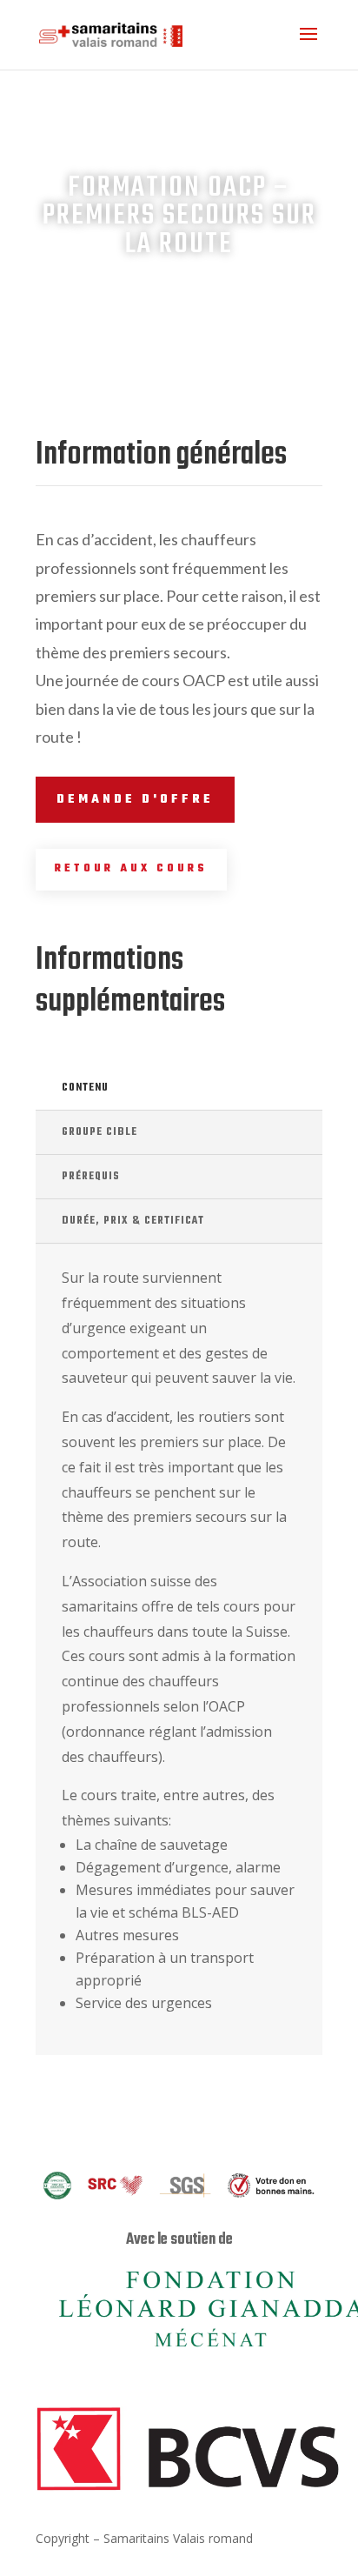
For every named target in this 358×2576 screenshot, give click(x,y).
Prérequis (91, 1177)
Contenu (85, 1088)
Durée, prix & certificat (133, 1221)
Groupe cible (99, 1132)
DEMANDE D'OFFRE (135, 800)
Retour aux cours (131, 869)
